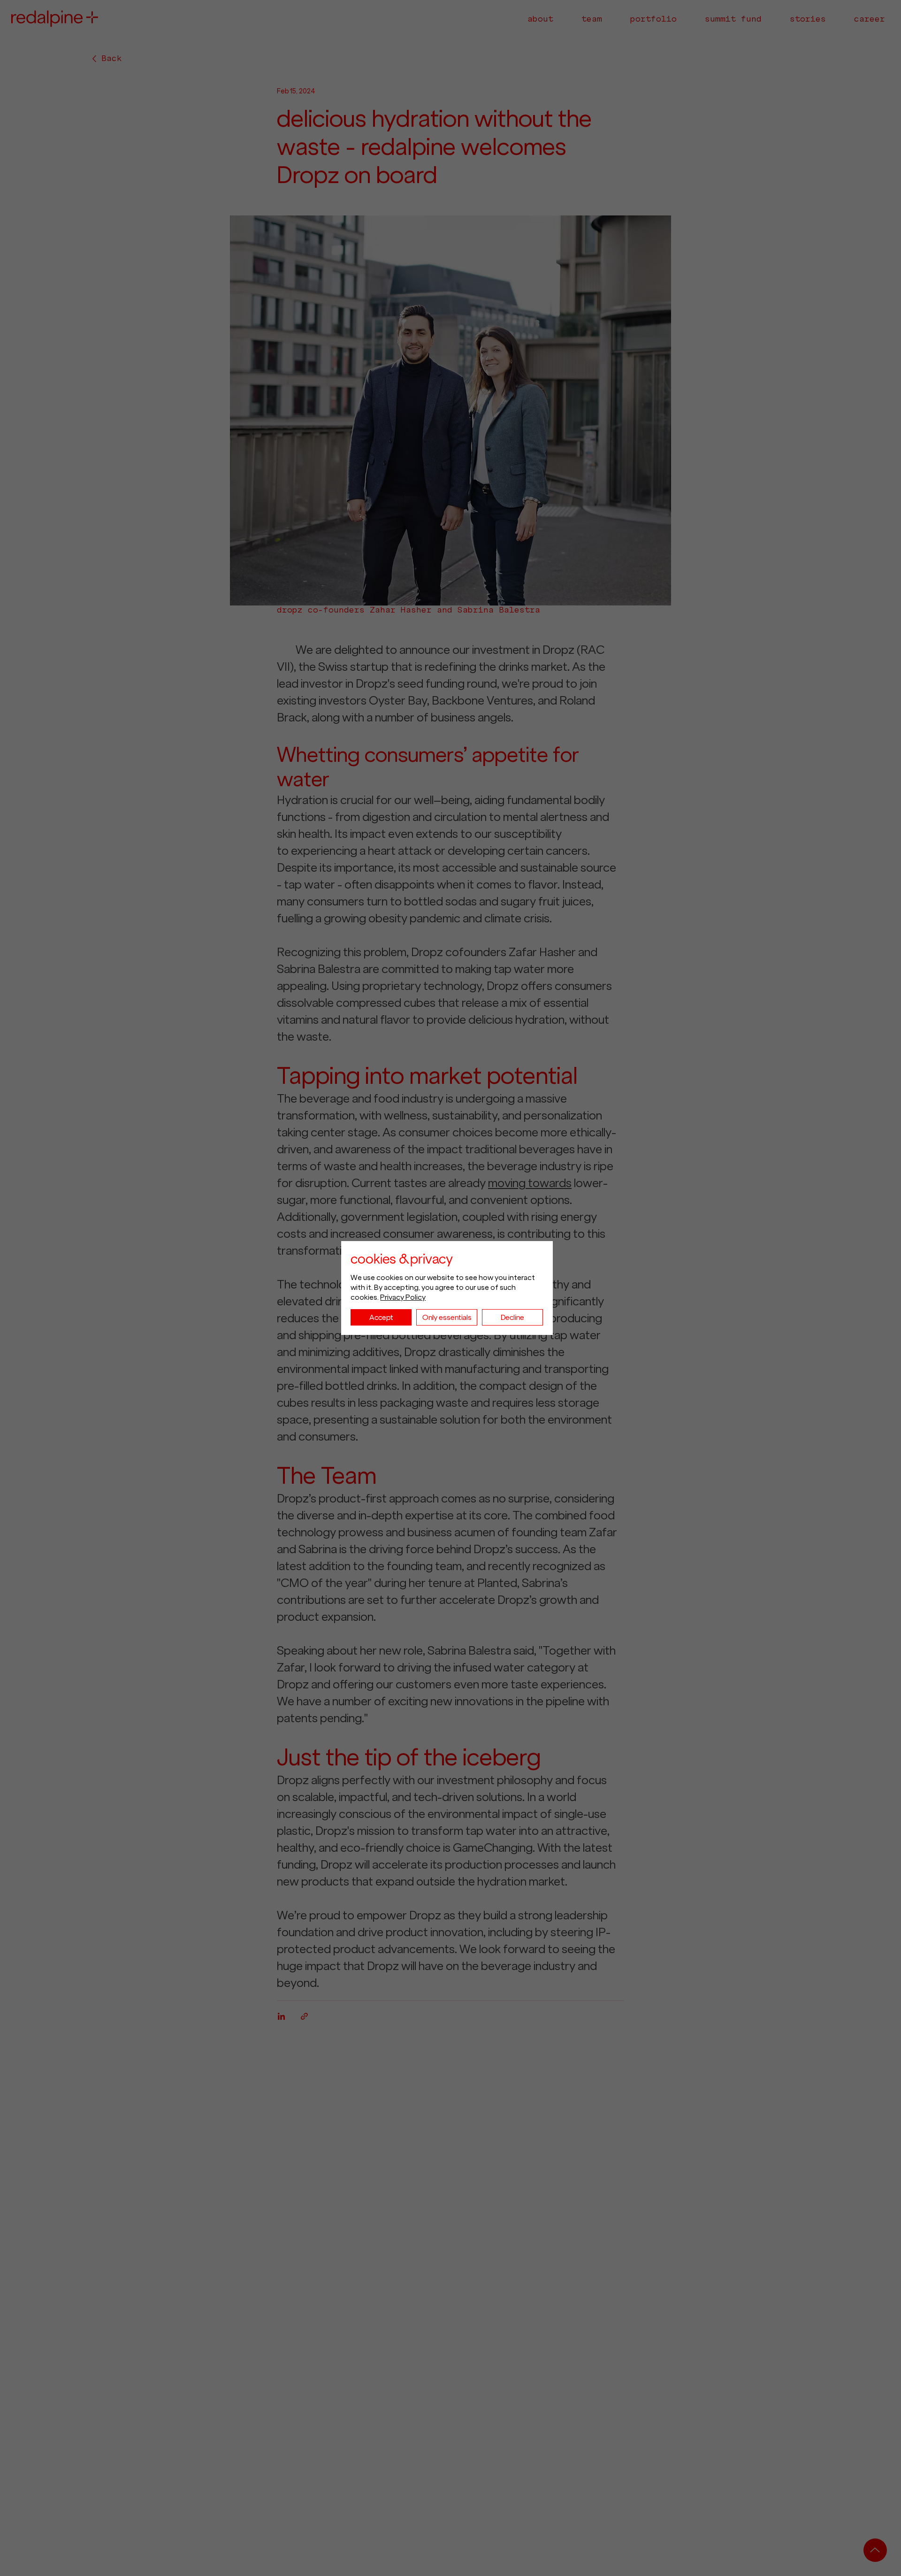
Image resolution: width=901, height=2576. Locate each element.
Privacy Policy (403, 1297)
